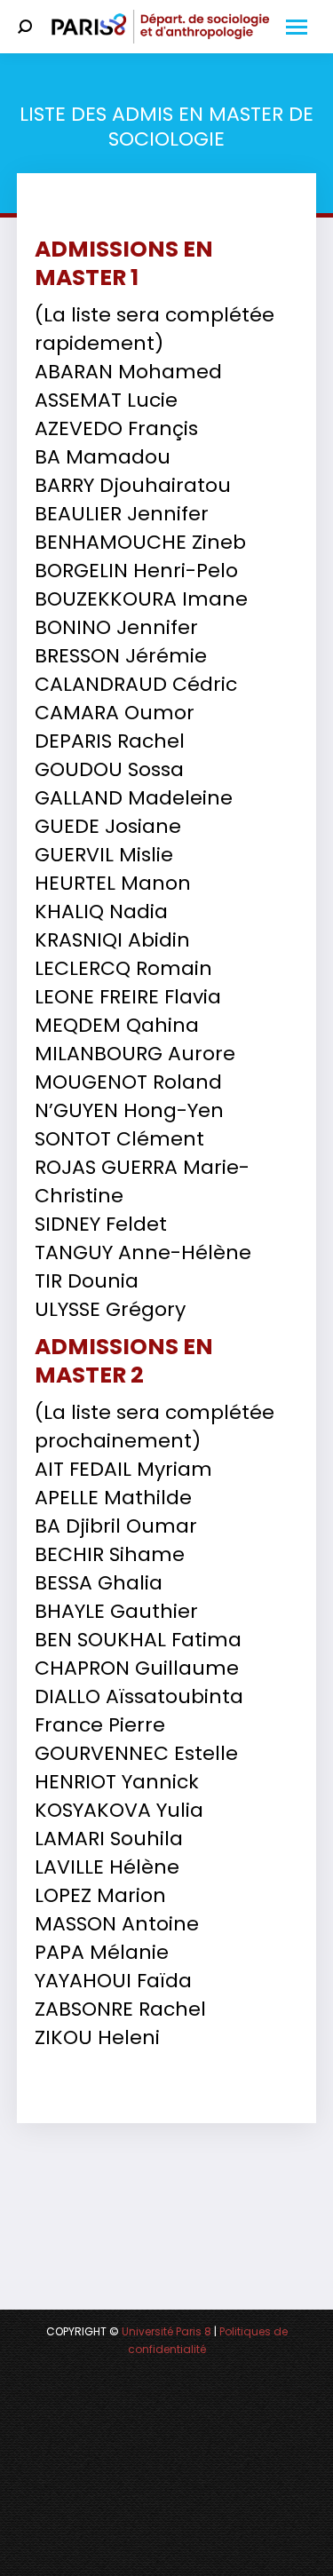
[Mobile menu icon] (297, 27)
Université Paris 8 (166, 2331)
